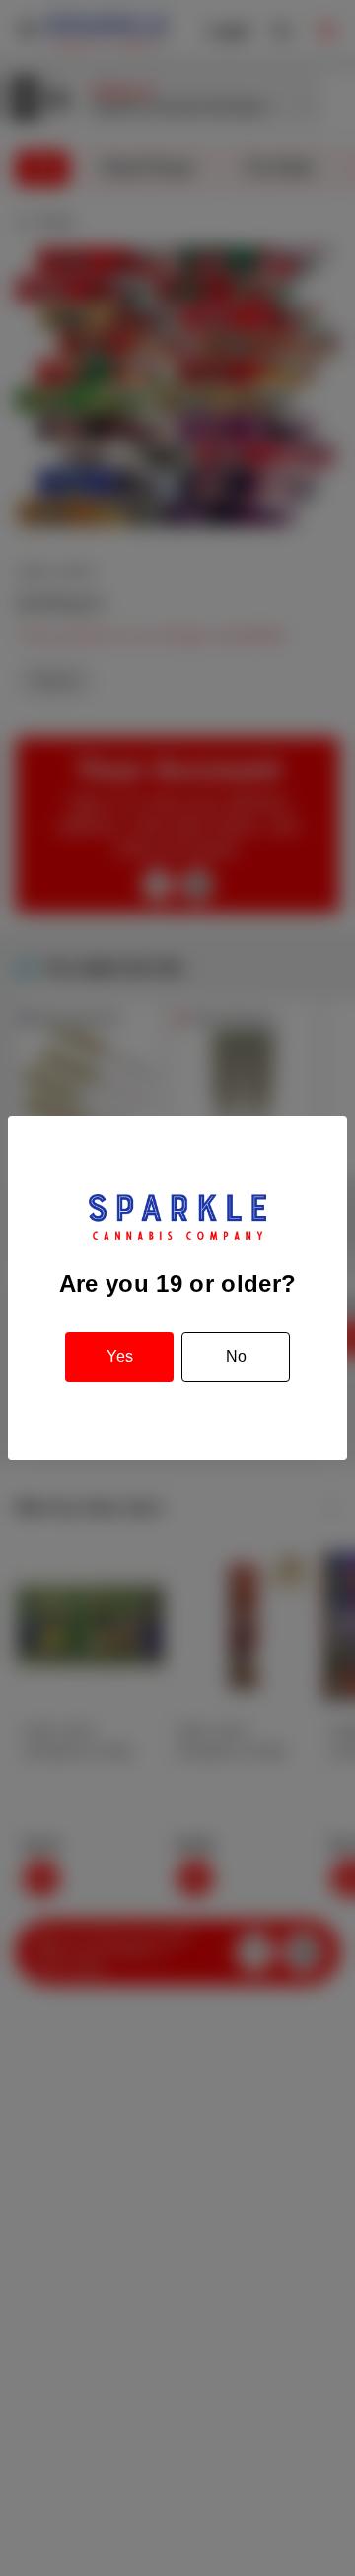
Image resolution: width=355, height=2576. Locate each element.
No (236, 1356)
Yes (120, 1356)
